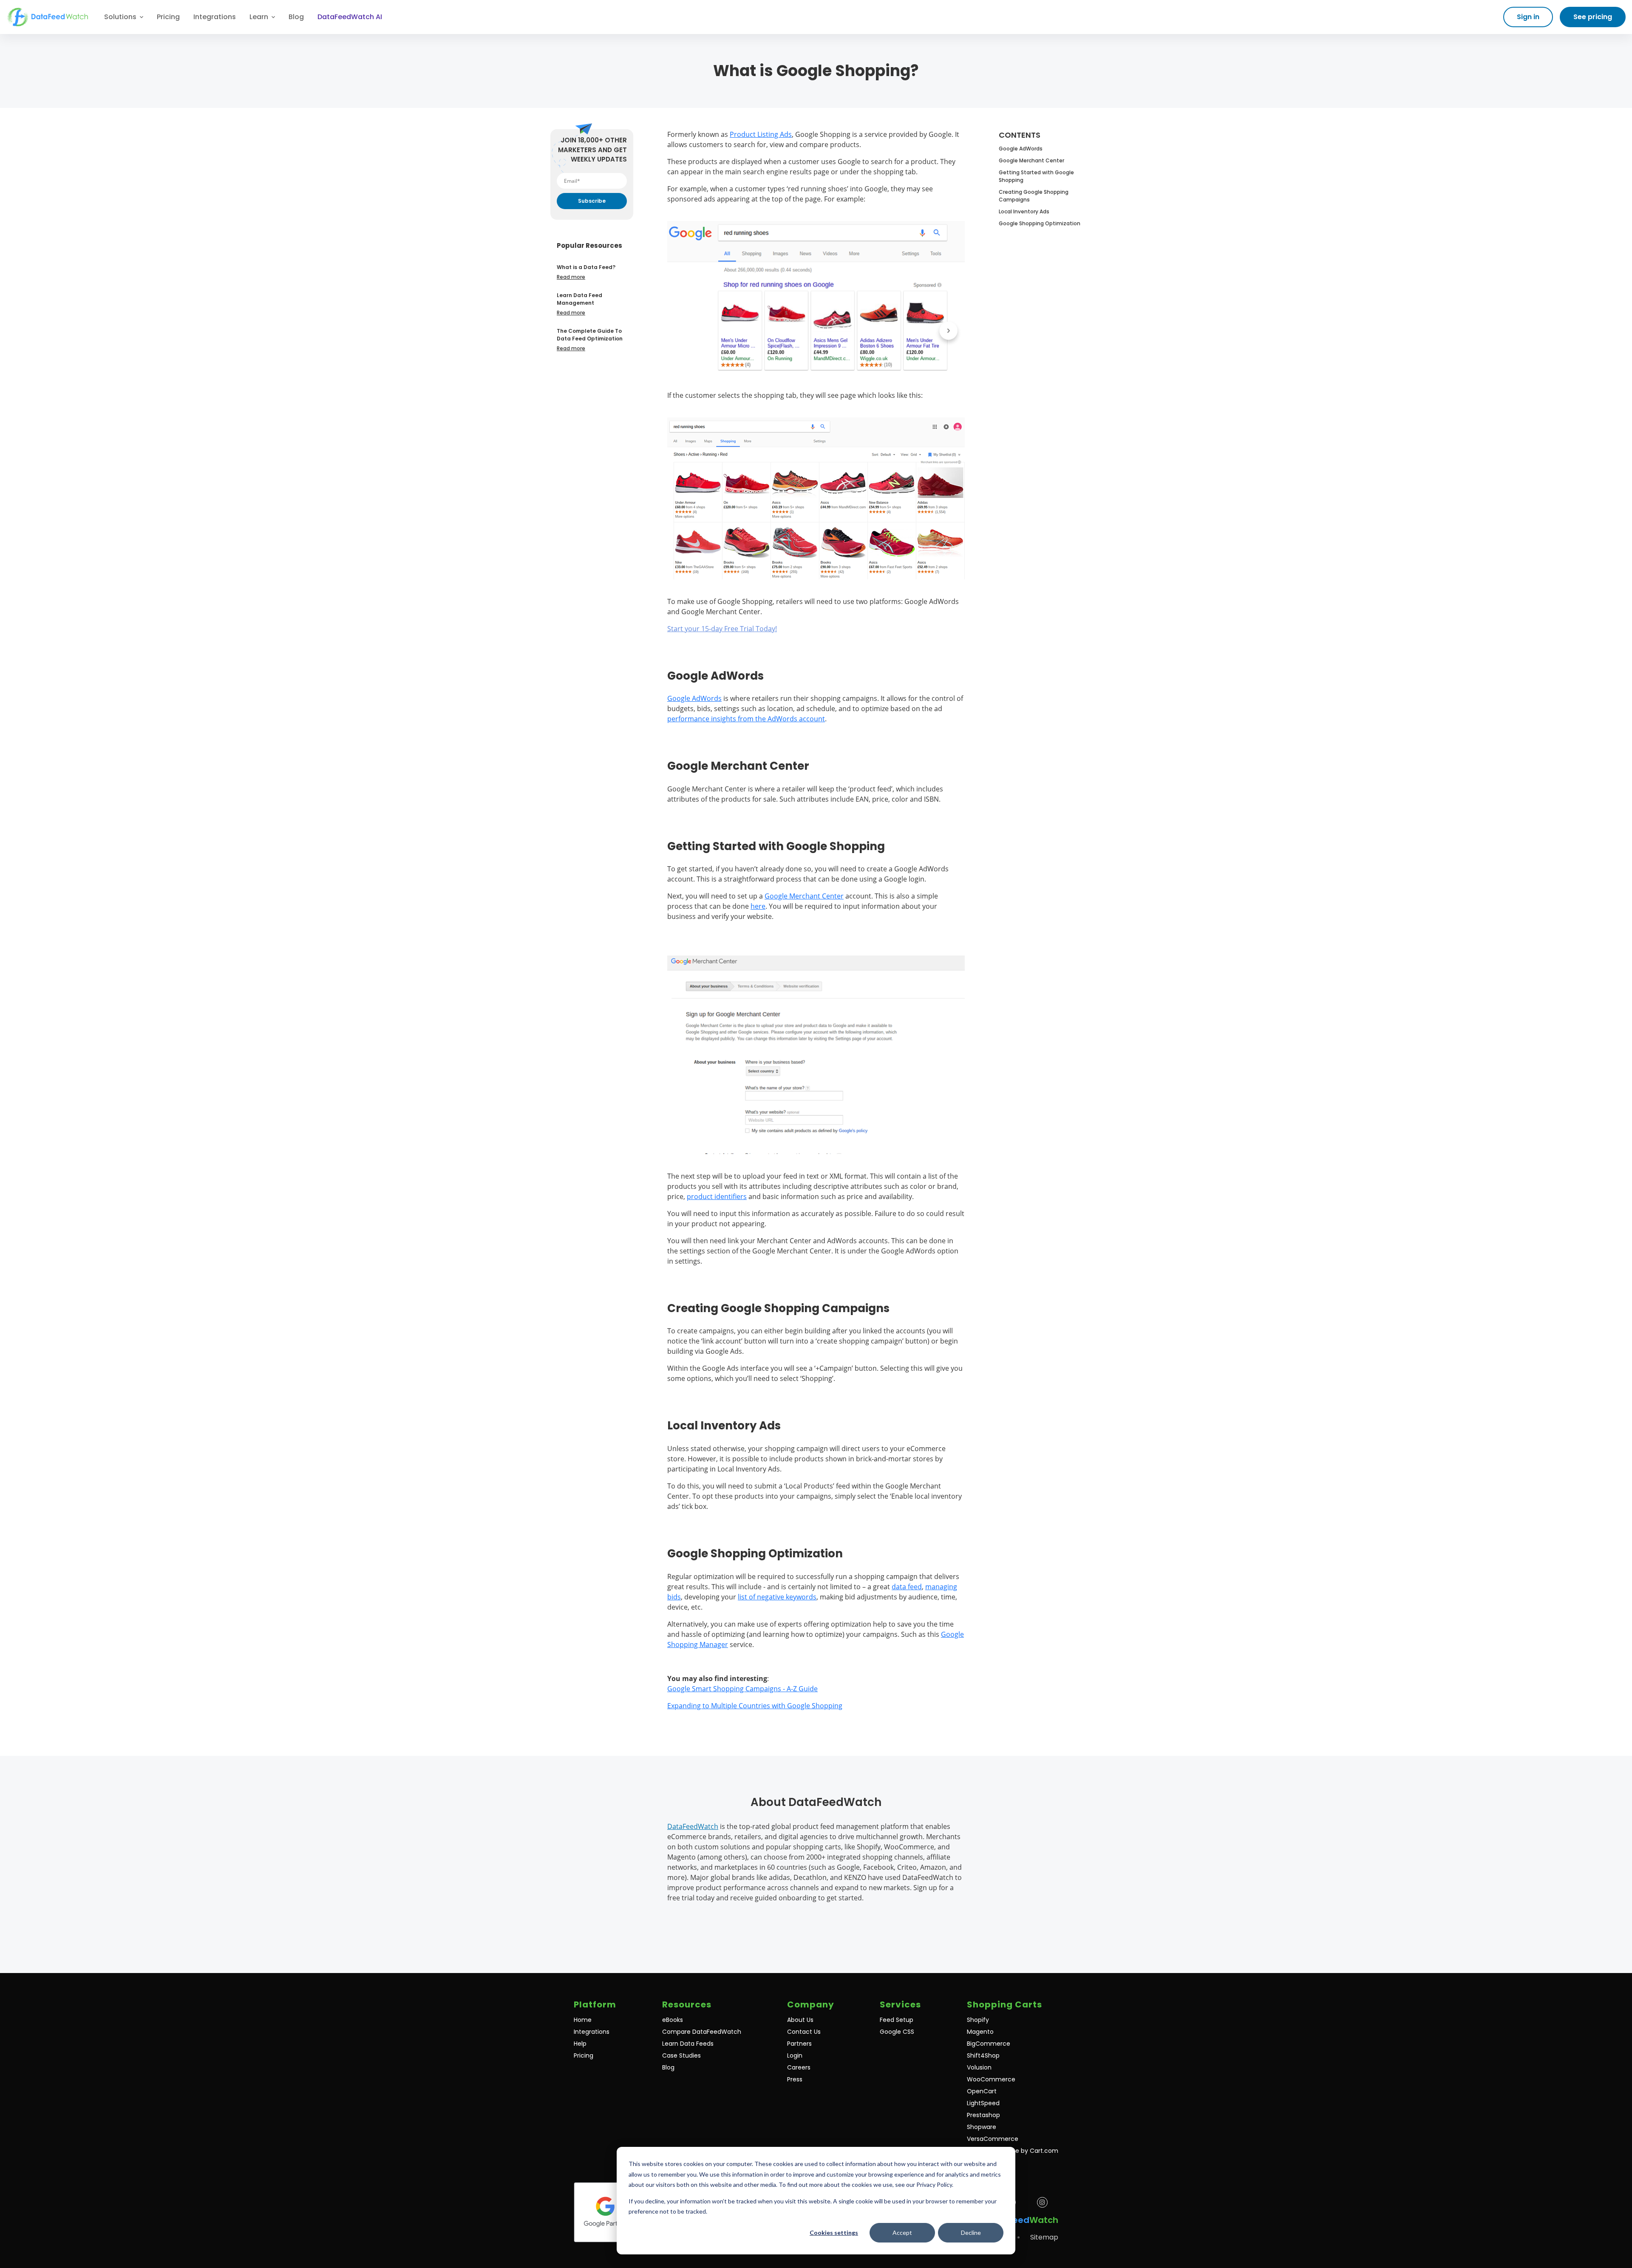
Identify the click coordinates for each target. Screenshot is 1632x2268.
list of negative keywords (777, 1597)
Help (580, 2044)
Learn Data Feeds (688, 2044)
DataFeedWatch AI (350, 17)
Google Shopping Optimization (1040, 223)
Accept (902, 2233)
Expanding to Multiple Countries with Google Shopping (755, 1706)
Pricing (168, 17)
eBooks (673, 2020)
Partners (799, 2044)
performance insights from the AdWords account (746, 719)
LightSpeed (983, 2103)
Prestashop (983, 2115)
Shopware (982, 2127)
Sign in (1528, 17)
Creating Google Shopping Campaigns (1034, 196)
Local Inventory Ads (1024, 211)
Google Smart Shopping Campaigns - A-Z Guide (742, 1689)
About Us (800, 2020)
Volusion (979, 2067)
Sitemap (1044, 2237)
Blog (296, 17)
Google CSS (897, 2032)
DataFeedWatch (693, 1826)
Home (583, 2020)
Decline (971, 2233)
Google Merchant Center (804, 896)
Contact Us (804, 2032)
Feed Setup (897, 2020)
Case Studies (681, 2055)
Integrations (215, 17)
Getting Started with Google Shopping (1036, 176)
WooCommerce (991, 2079)
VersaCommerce (993, 2139)
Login (795, 2055)
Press (795, 2079)
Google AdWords (694, 698)
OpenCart (982, 2091)
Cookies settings (834, 2233)
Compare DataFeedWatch (702, 2032)
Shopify (978, 2020)
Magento (980, 2032)
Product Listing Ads (761, 134)
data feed (907, 1587)
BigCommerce (989, 2044)
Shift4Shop (983, 2055)
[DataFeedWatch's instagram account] (1042, 2202)
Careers (799, 2067)
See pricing (1593, 17)
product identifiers (717, 1196)
